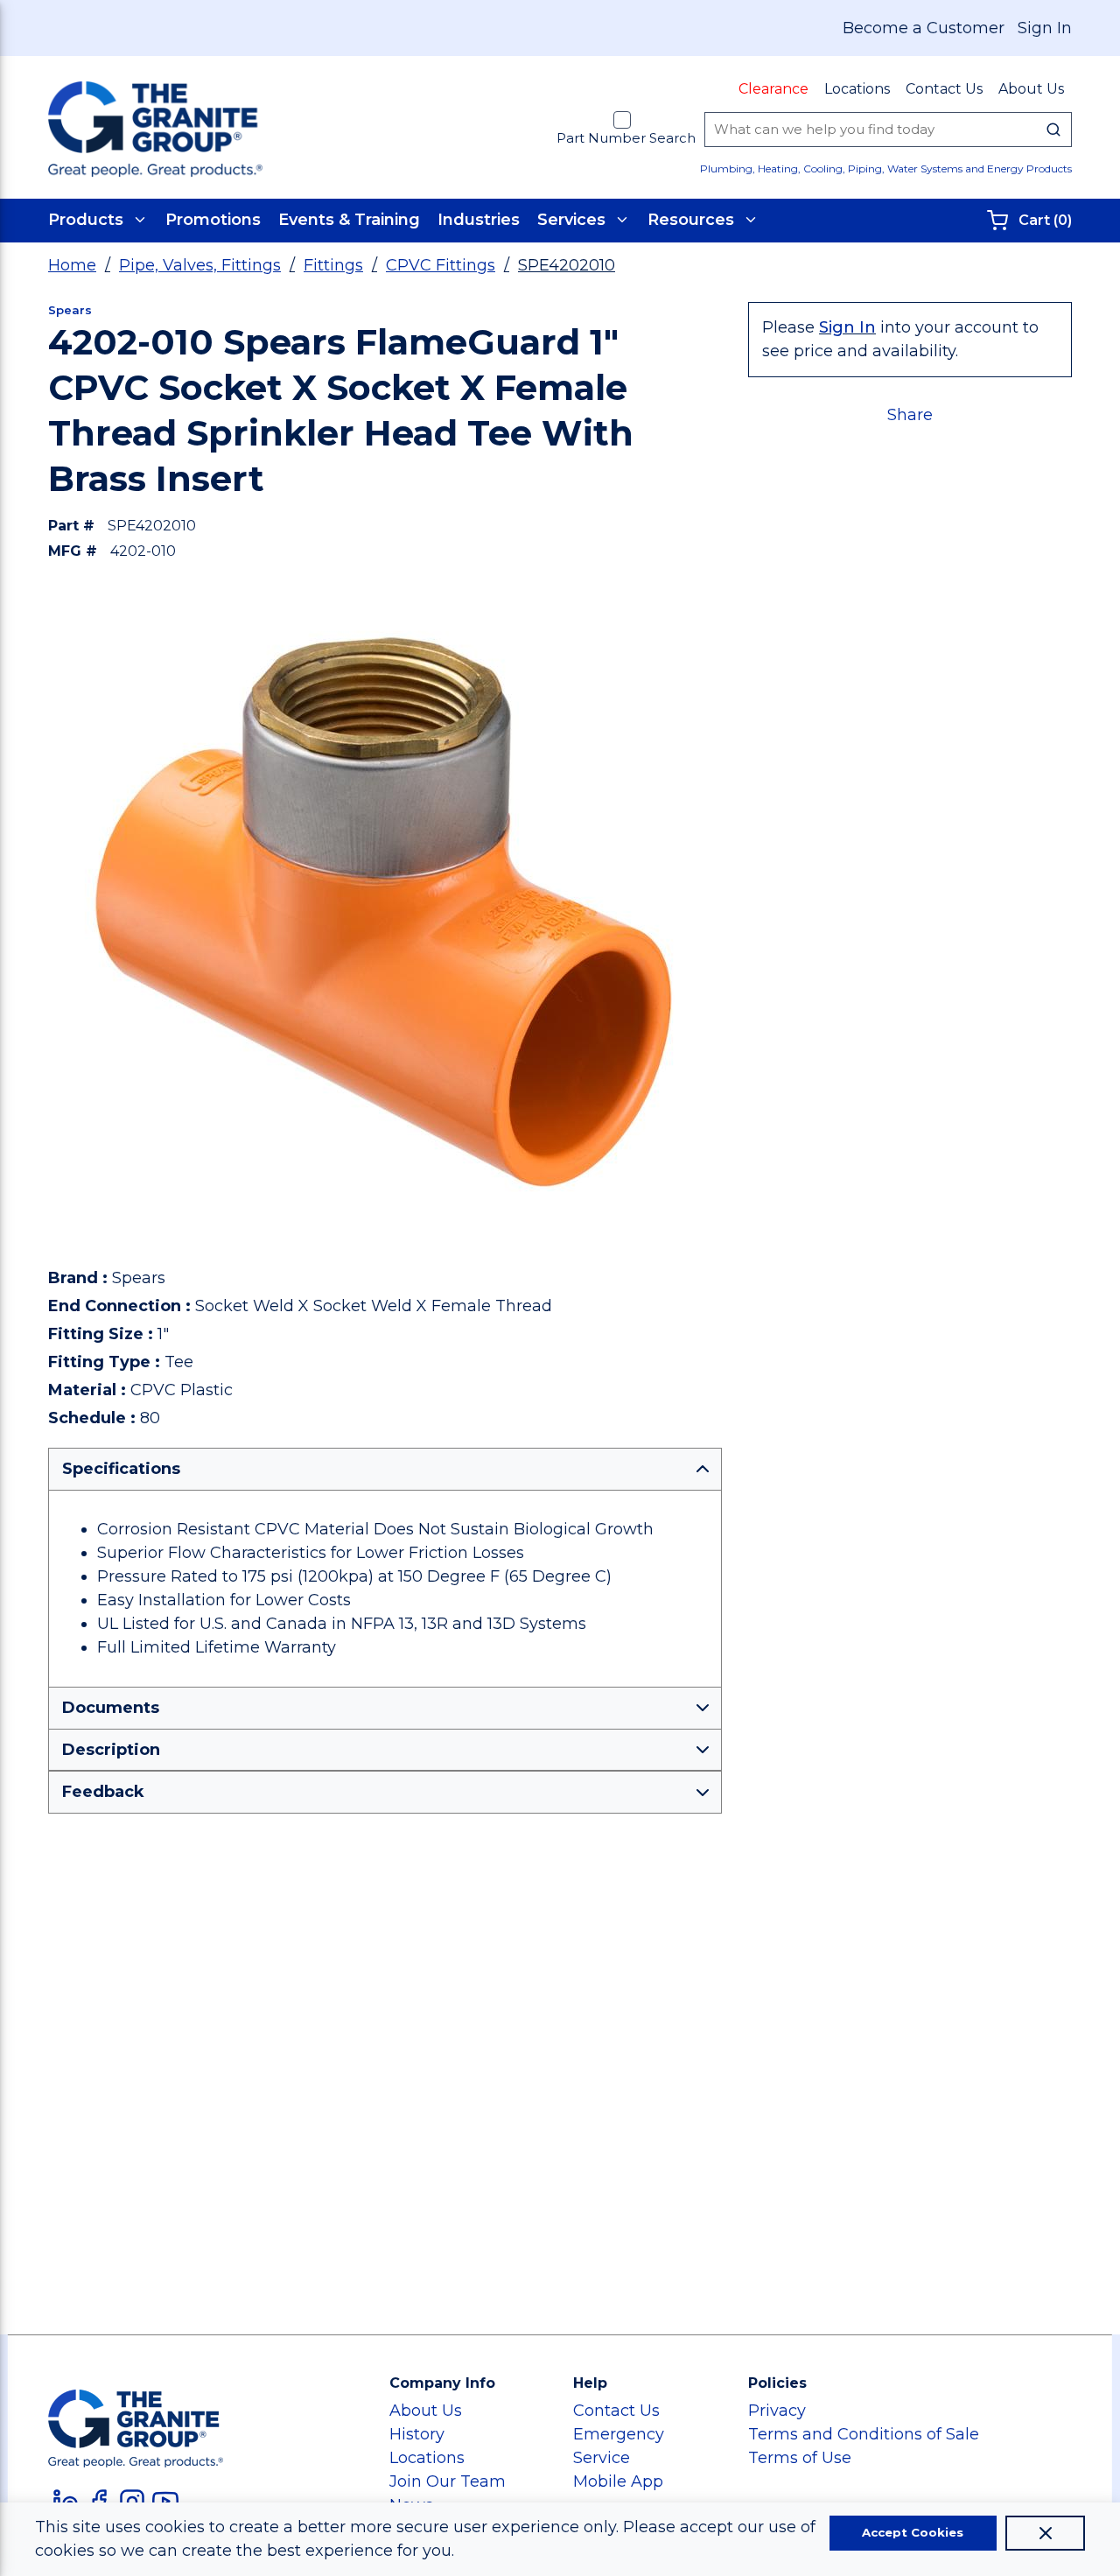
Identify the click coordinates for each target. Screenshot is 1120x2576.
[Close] (1045, 2533)
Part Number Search (626, 138)
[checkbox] (622, 120)
